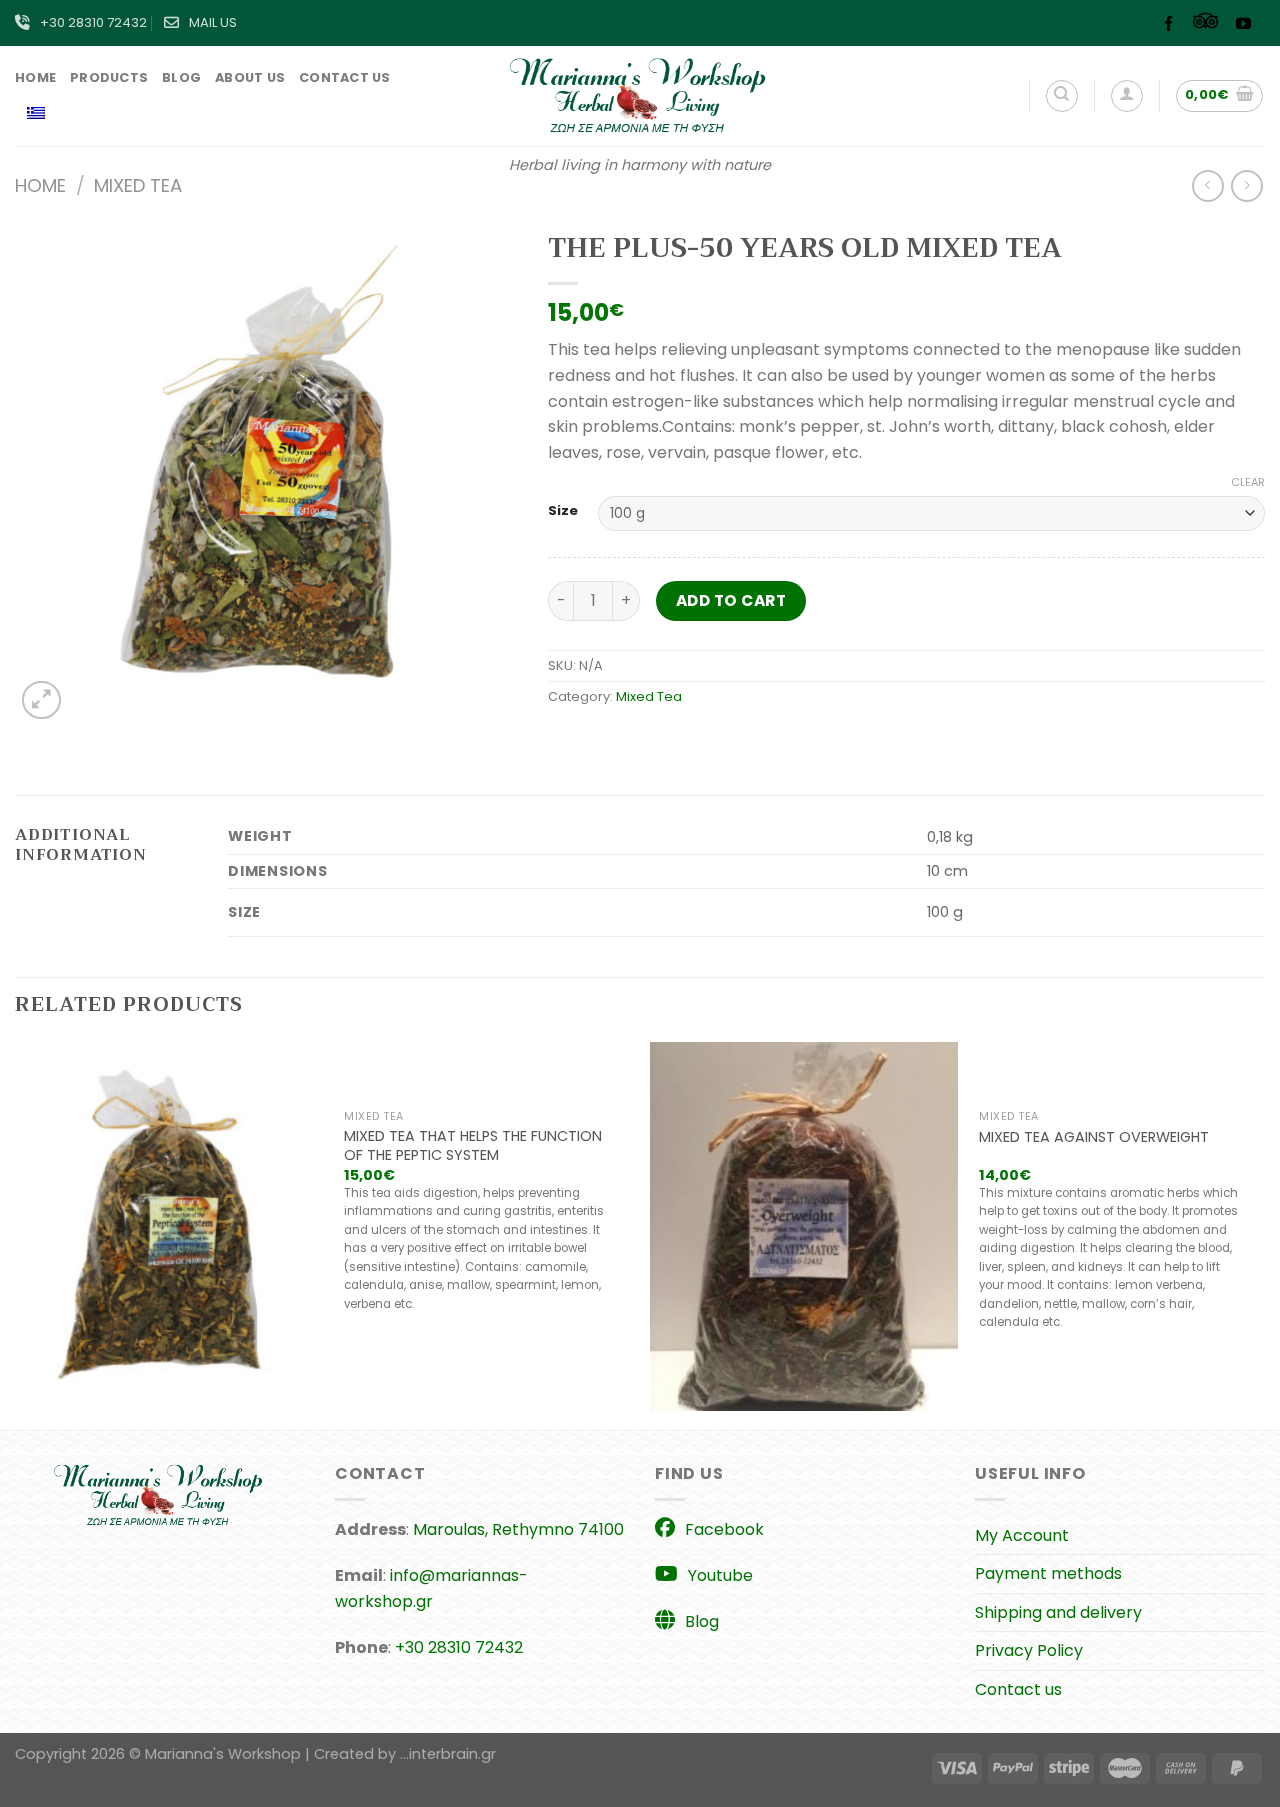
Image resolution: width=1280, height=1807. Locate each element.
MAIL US (213, 22)
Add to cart (731, 600)
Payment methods (1048, 1573)
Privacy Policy (1029, 1650)
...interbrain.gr (448, 1754)
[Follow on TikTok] (1210, 25)
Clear (1248, 482)
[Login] (1127, 96)
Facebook (724, 1529)
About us (250, 77)
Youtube (720, 1575)
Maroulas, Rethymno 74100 (518, 1529)
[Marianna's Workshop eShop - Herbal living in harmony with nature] (640, 96)
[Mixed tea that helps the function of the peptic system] (169, 1226)
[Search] (1062, 96)
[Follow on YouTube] (1248, 25)
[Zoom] (41, 700)
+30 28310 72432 (93, 22)
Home (35, 77)
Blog (181, 77)
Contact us (345, 77)
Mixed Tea (138, 185)
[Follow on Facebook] (1173, 25)
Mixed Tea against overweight (1094, 1137)
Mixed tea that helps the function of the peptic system (473, 1145)
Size (563, 511)
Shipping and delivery (1058, 1612)
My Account (1022, 1535)
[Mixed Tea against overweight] (804, 1226)
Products (109, 77)
